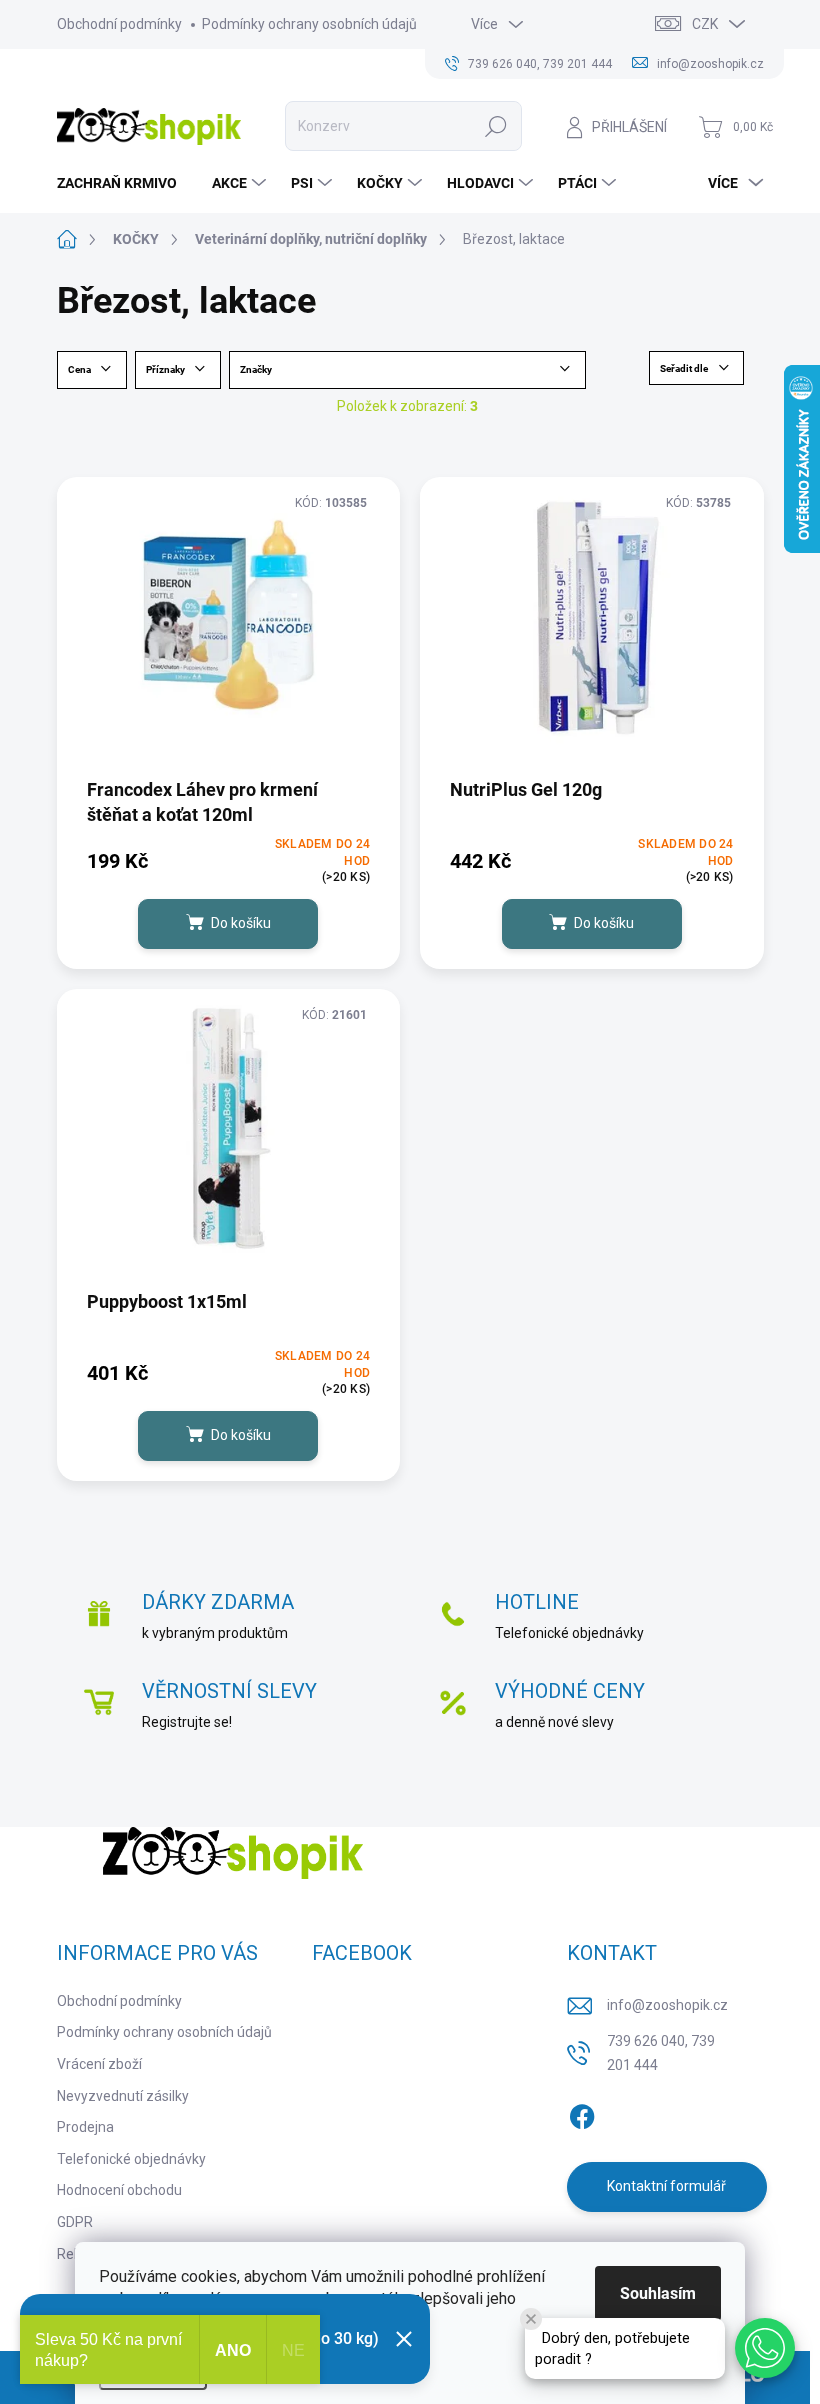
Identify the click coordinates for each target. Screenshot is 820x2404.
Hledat (496, 126)
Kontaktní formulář (666, 2186)
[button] (765, 2348)
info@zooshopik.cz (667, 2005)
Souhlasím (658, 2293)
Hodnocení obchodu (119, 2190)
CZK (705, 24)
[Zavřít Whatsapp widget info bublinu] (531, 2319)
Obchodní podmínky (119, 24)
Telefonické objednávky (131, 2159)
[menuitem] (124, 183)
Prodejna (85, 2127)
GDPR (75, 2222)
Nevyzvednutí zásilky (123, 2096)
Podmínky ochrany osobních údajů (309, 24)
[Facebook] (582, 2113)
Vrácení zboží (99, 2064)
